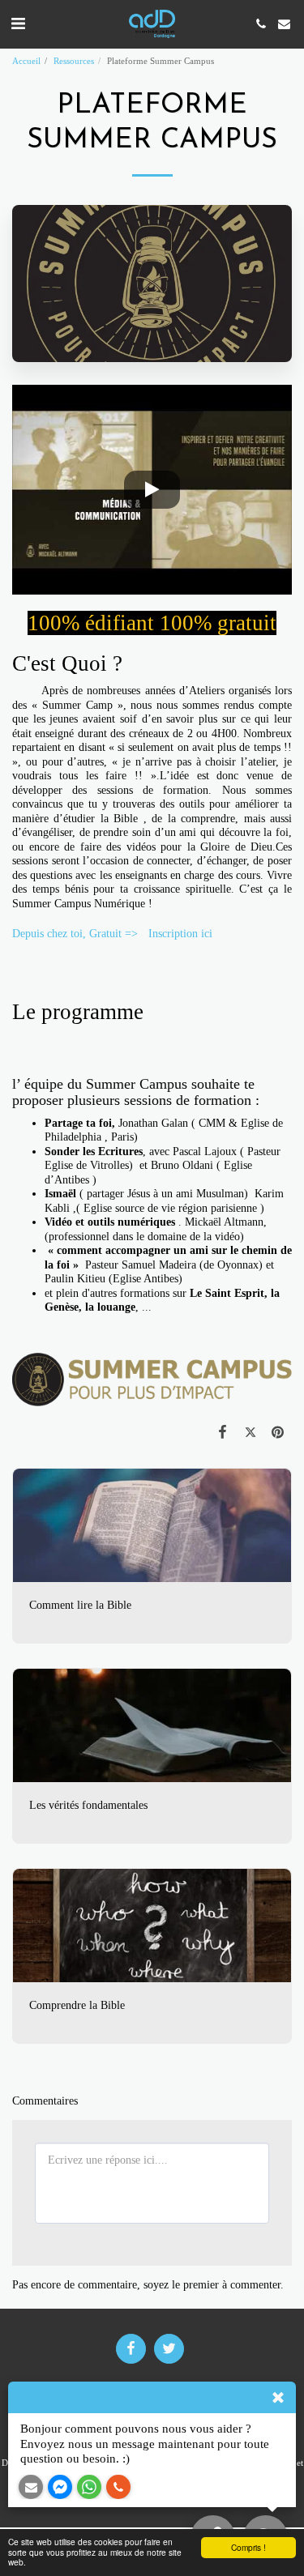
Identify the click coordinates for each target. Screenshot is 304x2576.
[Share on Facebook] (222, 1432)
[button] (18, 23)
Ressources (74, 61)
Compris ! (248, 2547)
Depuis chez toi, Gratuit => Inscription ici (114, 934)
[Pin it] (278, 1432)
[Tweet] (250, 1432)
